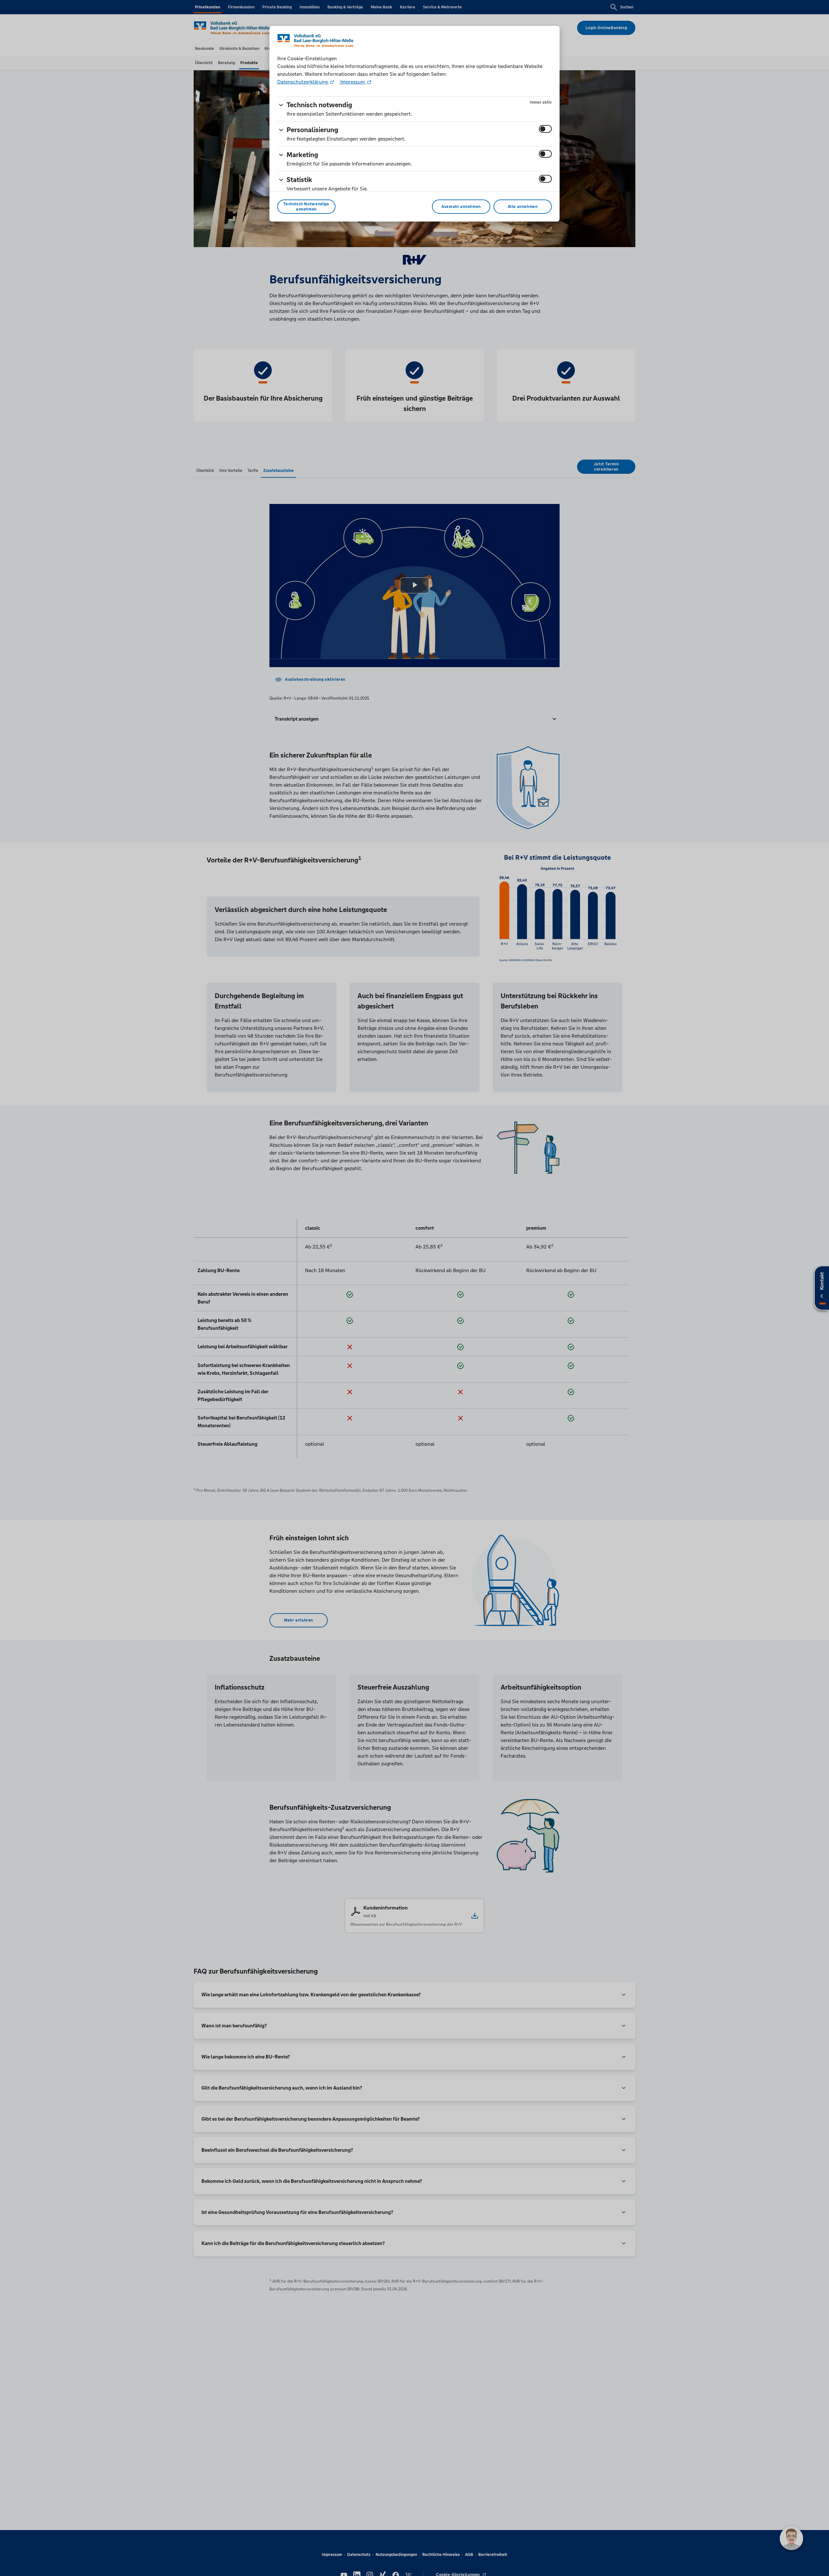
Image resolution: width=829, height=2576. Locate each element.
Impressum (353, 82)
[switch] (545, 129)
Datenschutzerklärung (303, 82)
